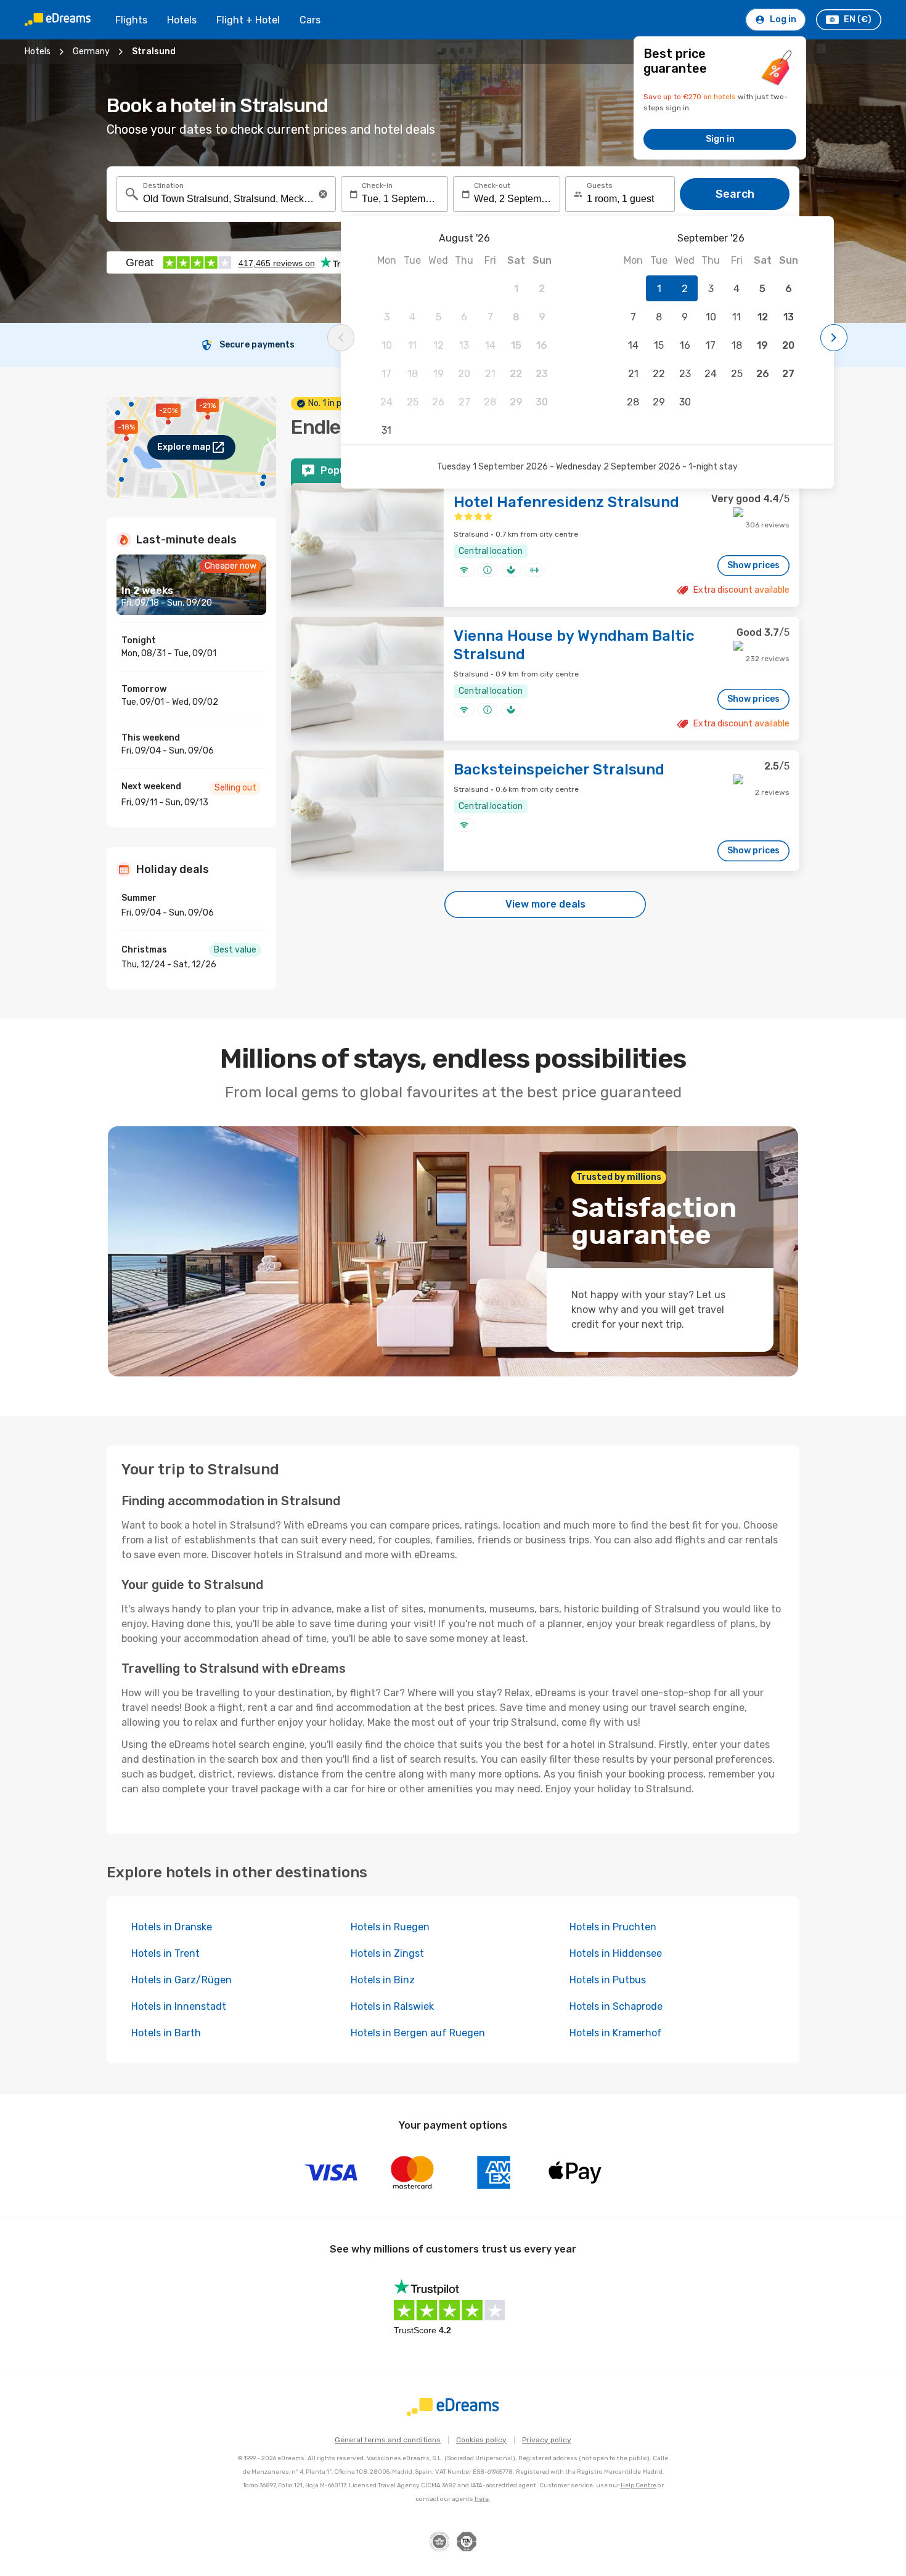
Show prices (753, 565)
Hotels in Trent (165, 1953)
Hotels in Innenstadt (179, 2006)
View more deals (545, 904)
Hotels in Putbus (608, 1980)
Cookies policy (481, 2440)
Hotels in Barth (166, 2033)
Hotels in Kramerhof (616, 2033)
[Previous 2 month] (341, 338)
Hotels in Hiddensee (616, 1953)
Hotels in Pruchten (613, 1927)
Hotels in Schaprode (616, 2006)
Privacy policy (547, 2440)
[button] (323, 194)
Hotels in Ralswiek (392, 2006)
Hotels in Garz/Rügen (182, 1980)
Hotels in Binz (383, 1980)
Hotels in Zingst (387, 1953)
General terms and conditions (388, 2440)
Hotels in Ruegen (390, 1927)
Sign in (720, 139)
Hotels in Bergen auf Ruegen (418, 2033)
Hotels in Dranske (172, 1927)
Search (735, 194)
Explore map (184, 447)
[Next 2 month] (834, 338)
